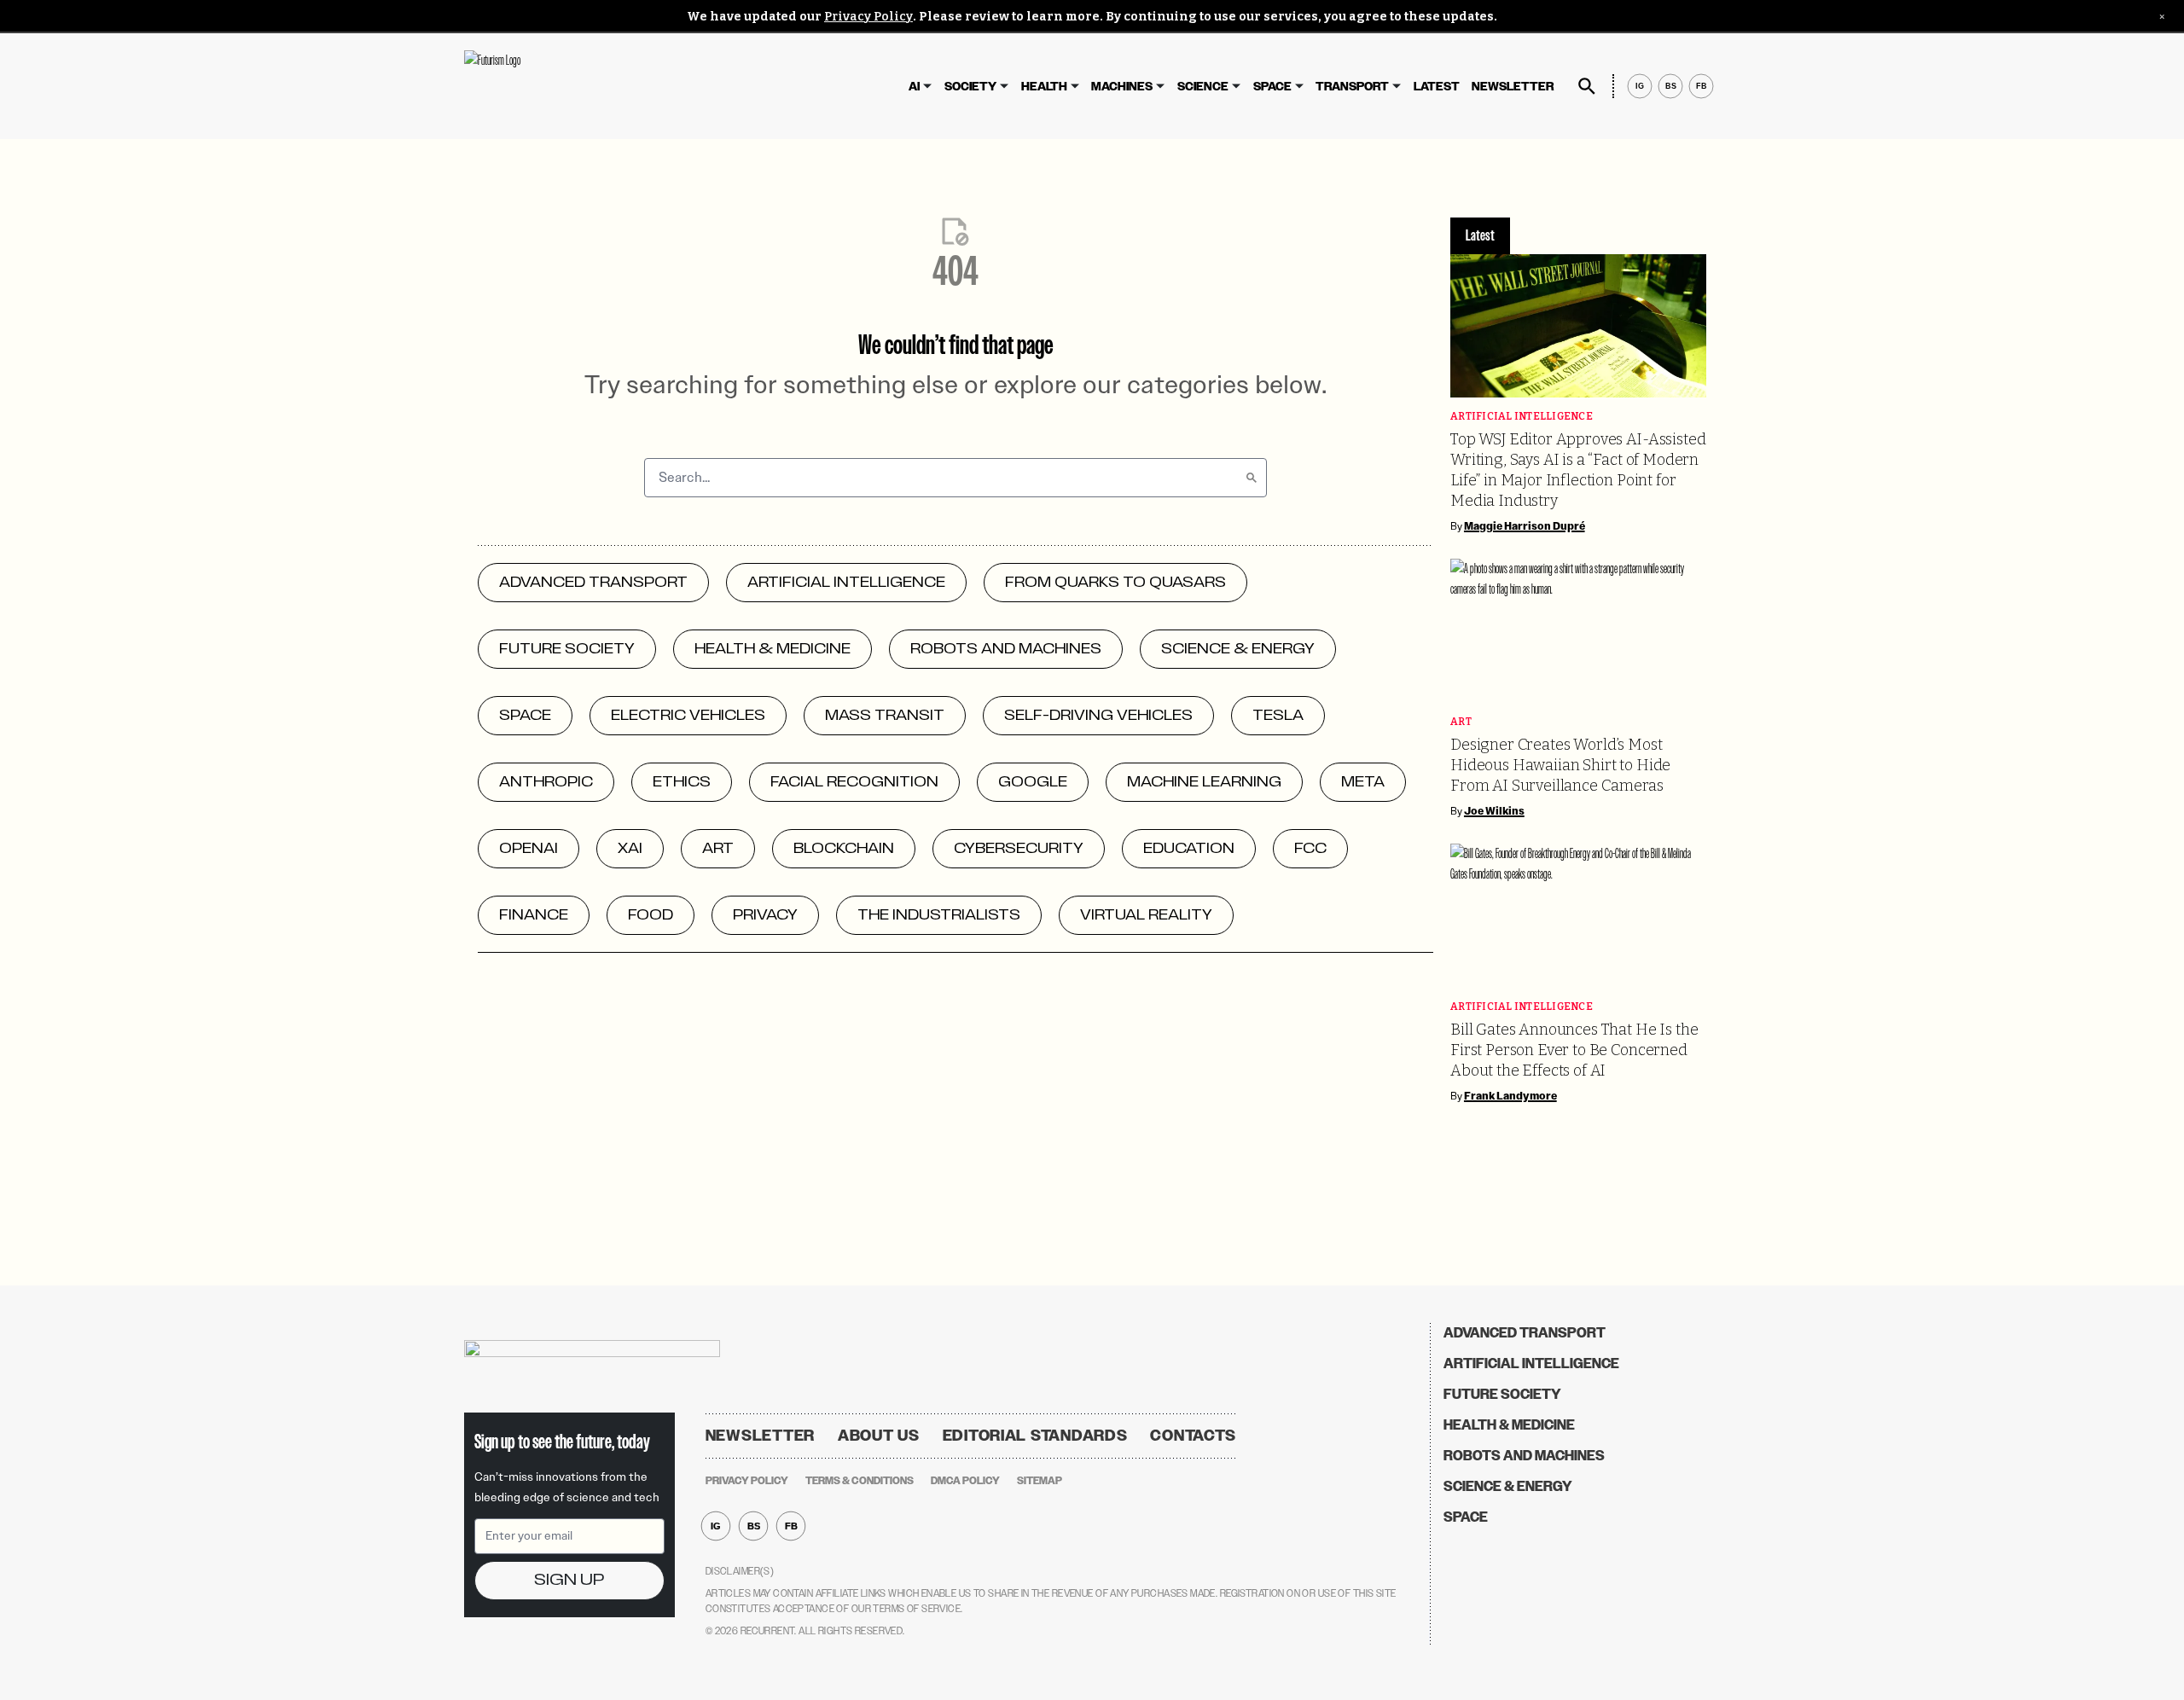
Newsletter (1513, 87)
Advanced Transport (1525, 1333)
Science (1203, 87)
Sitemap (1040, 1481)
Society (970, 87)
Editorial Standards (1035, 1436)
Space (1272, 87)
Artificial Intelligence (1522, 417)
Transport (1352, 87)
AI (914, 87)
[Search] (1252, 478)
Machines (1122, 87)
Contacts (1193, 1436)
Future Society (1502, 1394)
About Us (879, 1436)
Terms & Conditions (860, 1481)
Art (1461, 722)
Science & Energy (1508, 1486)
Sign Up (569, 1580)
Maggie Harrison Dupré (1525, 526)
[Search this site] (1587, 86)
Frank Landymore (1510, 1096)
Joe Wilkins (1494, 811)
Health (1044, 87)
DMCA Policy (965, 1481)
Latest (1437, 87)
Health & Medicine (1509, 1425)
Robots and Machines (1524, 1456)
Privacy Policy (868, 17)
